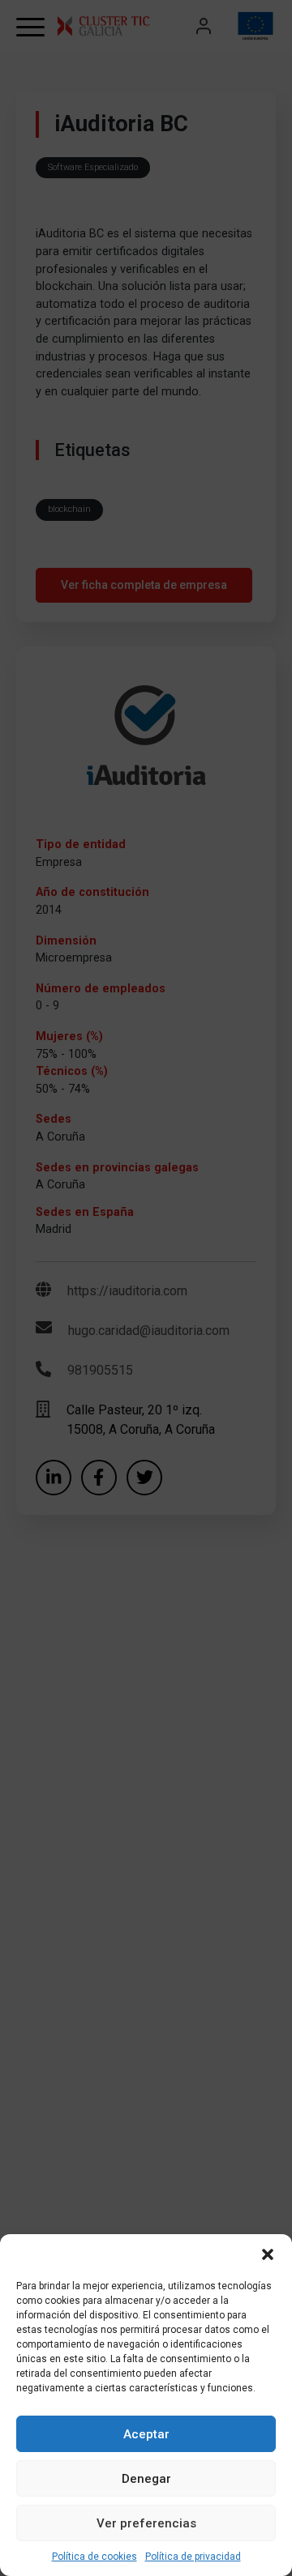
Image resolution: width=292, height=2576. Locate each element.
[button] (268, 2254)
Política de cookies (94, 2557)
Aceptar (146, 2434)
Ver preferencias (146, 2523)
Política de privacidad (193, 2557)
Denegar (146, 2479)
